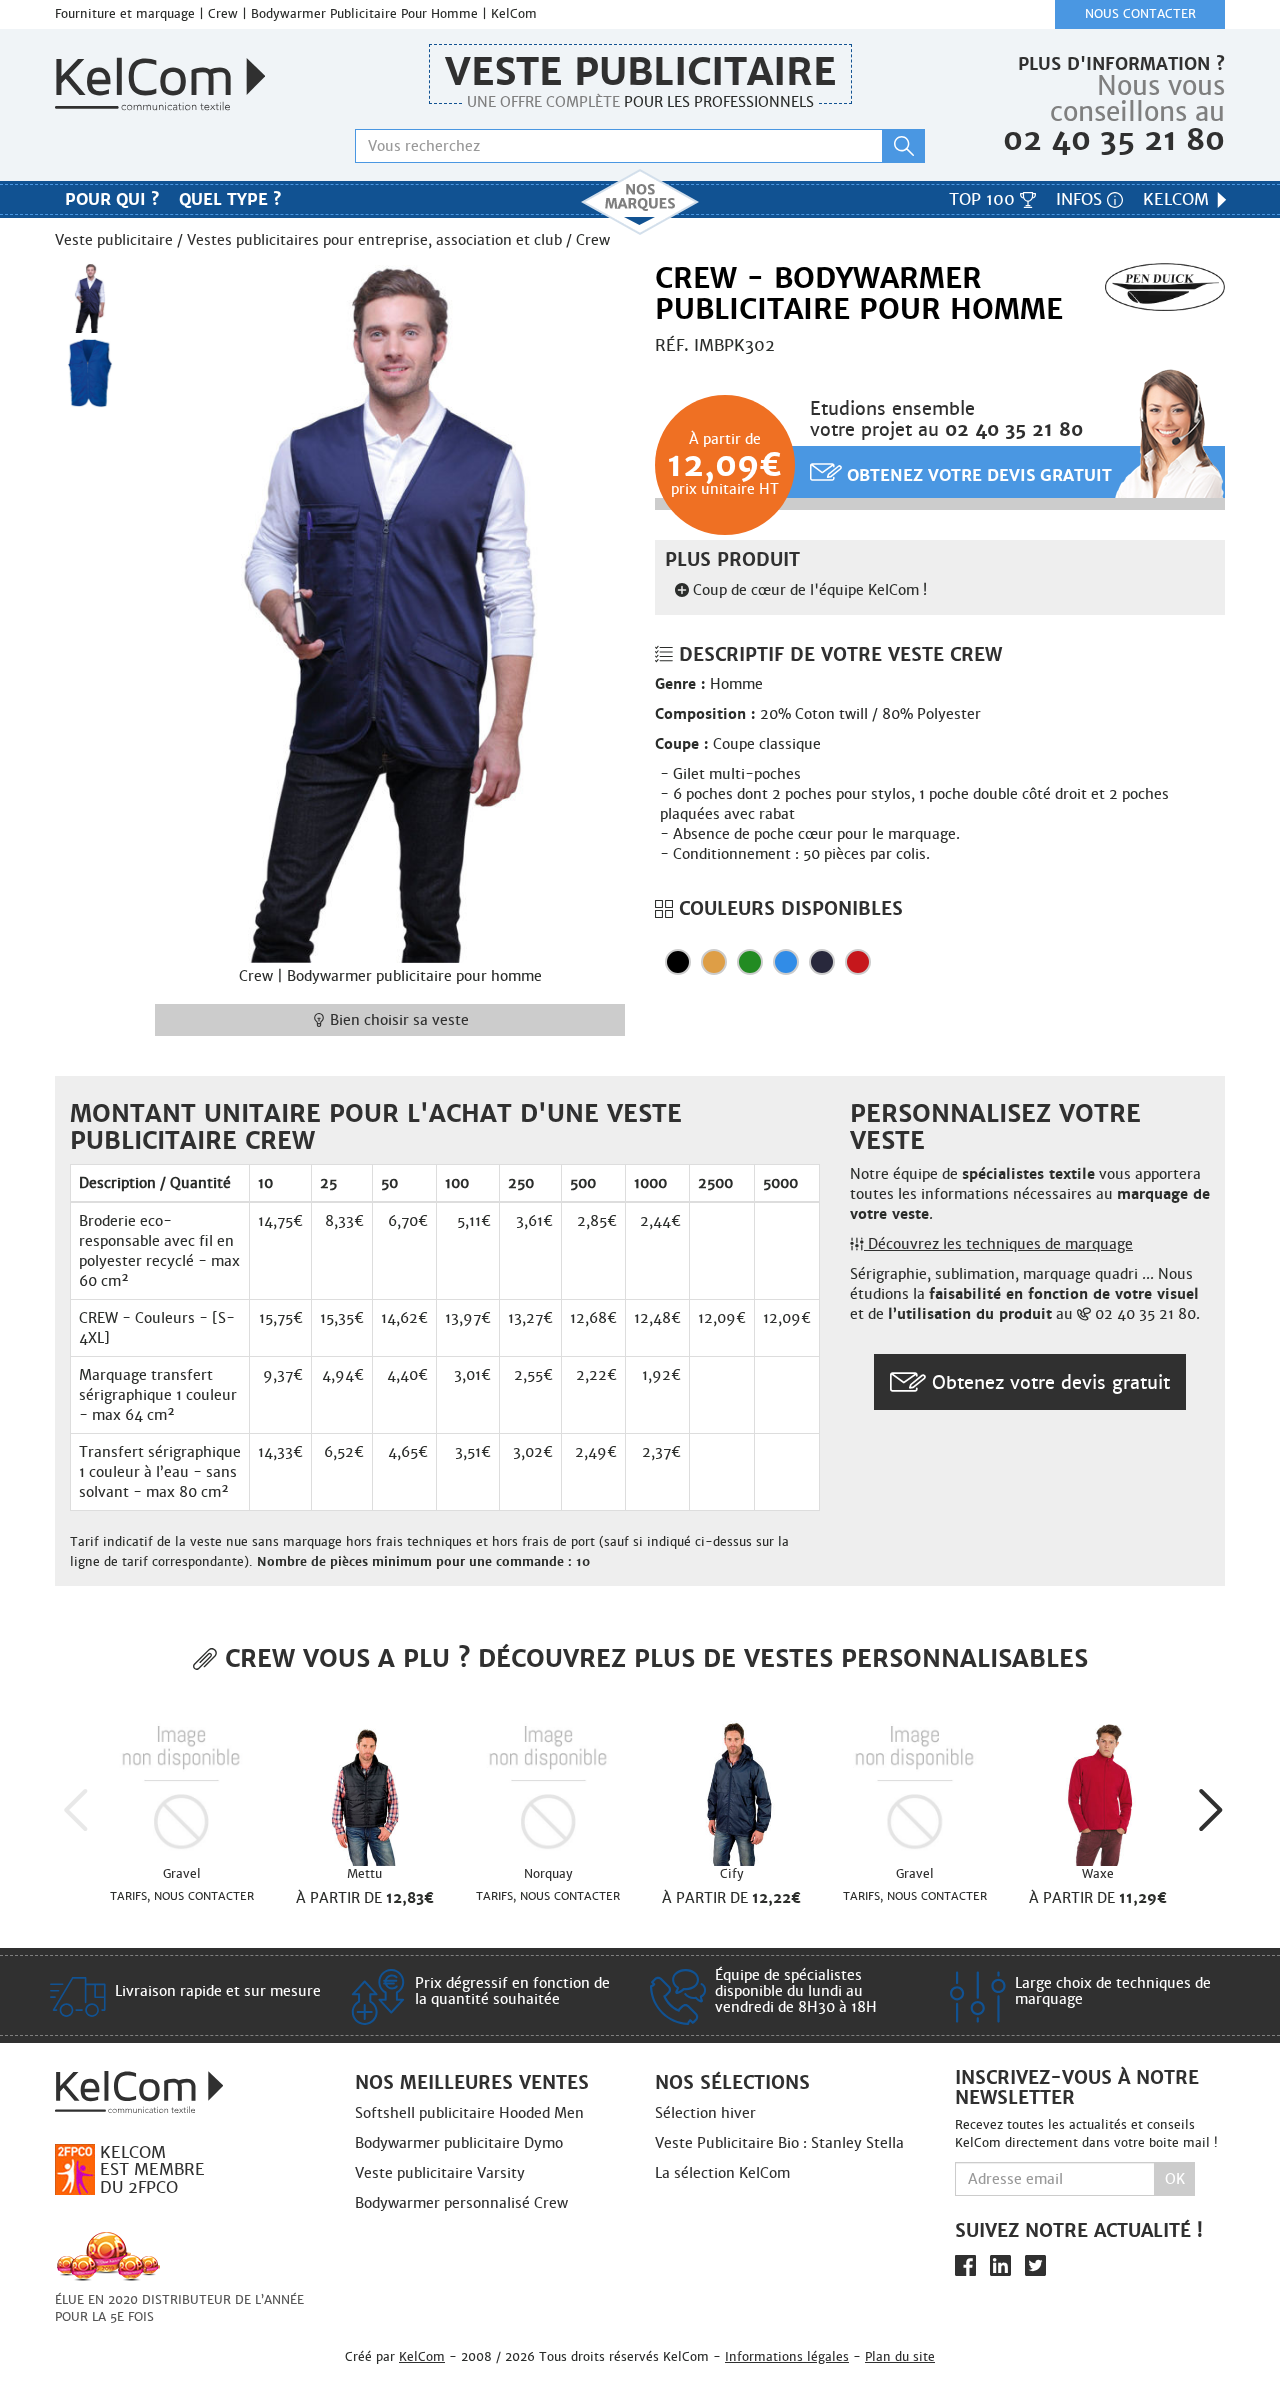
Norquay (548, 1874)
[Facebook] (965, 2264)
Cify (732, 1874)
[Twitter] (1035, 2264)
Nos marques (640, 202)
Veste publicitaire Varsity (440, 2173)
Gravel (182, 1874)
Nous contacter (1140, 14)
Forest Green (750, 962)
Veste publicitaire (640, 71)
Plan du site (900, 2356)
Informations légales (787, 2356)
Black (678, 962)
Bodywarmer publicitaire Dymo (459, 2143)
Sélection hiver (705, 2113)
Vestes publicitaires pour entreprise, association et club (374, 240)
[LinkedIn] (1000, 2264)
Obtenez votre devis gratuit (977, 475)
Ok (1175, 2179)
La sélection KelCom (722, 2173)
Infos (1081, 199)
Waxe (1098, 1874)
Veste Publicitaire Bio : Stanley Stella (779, 2143)
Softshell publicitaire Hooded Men (469, 2113)
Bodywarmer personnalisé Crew (461, 2203)
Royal (786, 962)
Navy (822, 962)
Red (858, 962)
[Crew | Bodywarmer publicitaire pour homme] (390, 610)
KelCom (1178, 199)
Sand (714, 962)
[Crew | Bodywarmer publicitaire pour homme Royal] (90, 373)
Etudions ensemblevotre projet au (946, 419)
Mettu (364, 1874)
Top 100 (984, 199)
